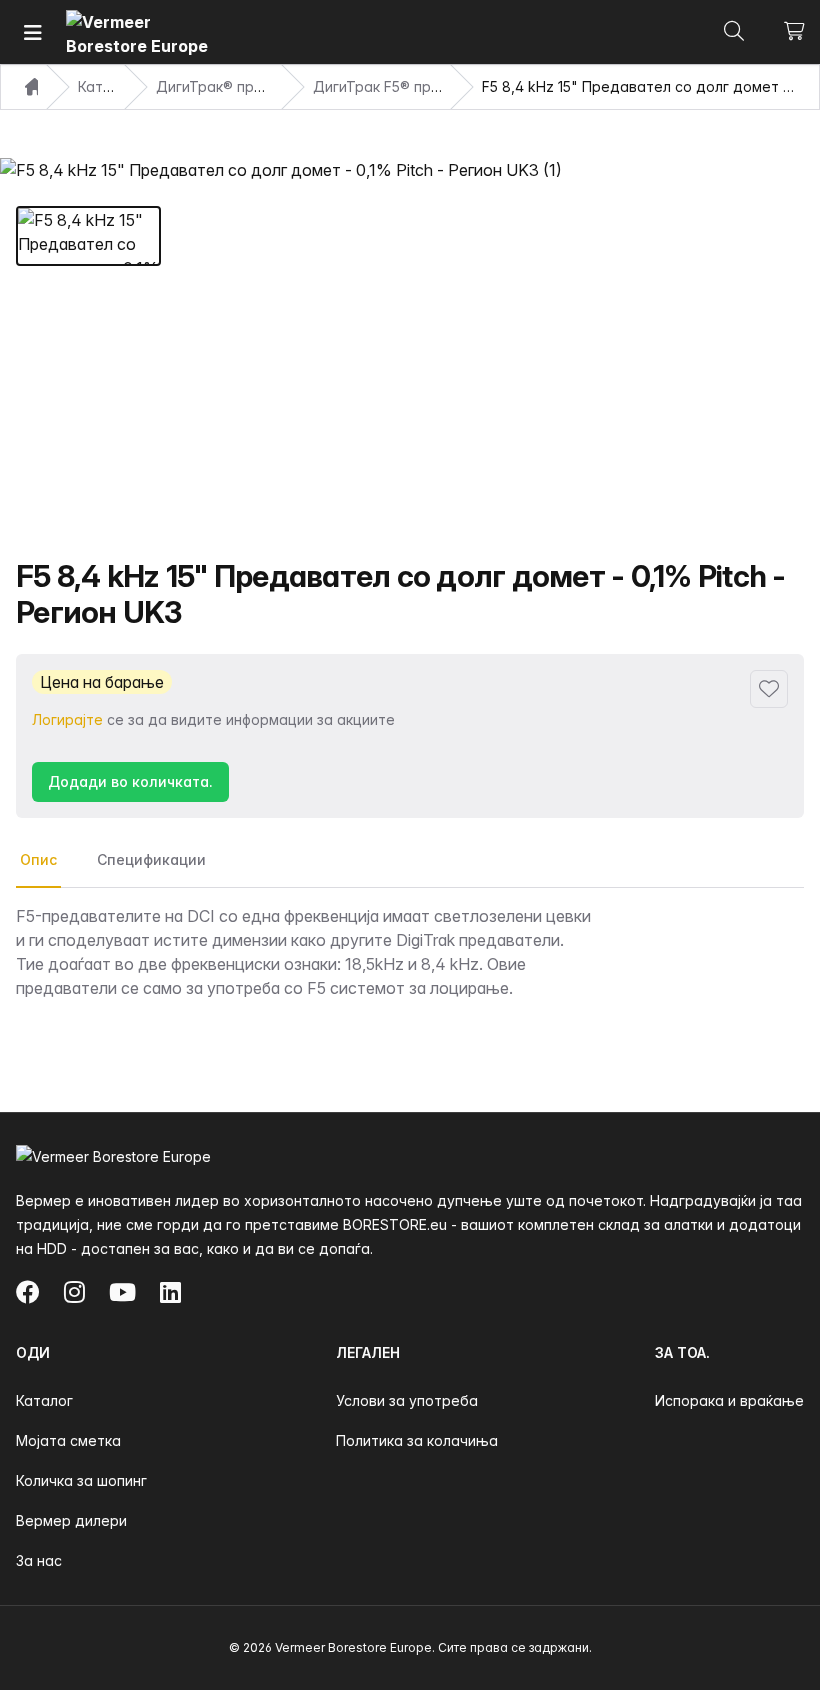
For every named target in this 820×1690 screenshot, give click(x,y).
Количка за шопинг (81, 1480)
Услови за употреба (407, 1400)
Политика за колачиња (417, 1440)
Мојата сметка (68, 1440)
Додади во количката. (130, 781)
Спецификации (151, 859)
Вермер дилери (71, 1520)
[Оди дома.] (141, 32)
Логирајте (67, 719)
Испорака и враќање (729, 1400)
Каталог (44, 1400)
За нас (39, 1560)
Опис (38, 859)
